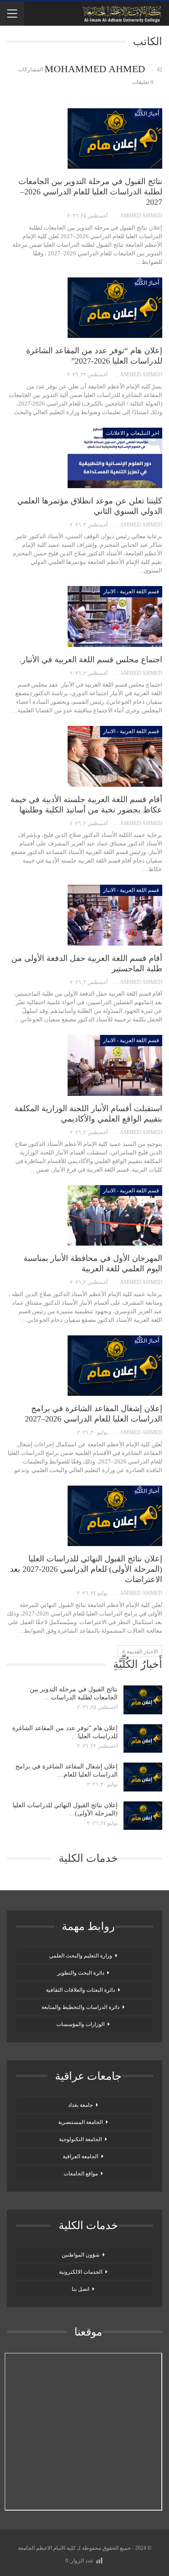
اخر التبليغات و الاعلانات (132, 433)
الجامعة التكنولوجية (80, 2139)
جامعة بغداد (80, 2105)
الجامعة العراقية (80, 2156)
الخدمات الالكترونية (81, 2272)
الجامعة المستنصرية (80, 2122)
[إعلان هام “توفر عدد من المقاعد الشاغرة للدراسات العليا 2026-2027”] (115, 308)
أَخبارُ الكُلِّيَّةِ (147, 114)
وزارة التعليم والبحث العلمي (81, 1956)
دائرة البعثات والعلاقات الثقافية (80, 1990)
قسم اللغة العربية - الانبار (131, 591)
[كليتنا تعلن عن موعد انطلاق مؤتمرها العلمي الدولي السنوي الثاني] (115, 458)
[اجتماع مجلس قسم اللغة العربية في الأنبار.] (115, 616)
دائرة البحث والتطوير (81, 1973)
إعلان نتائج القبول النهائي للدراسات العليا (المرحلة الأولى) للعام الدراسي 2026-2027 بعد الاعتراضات (86, 1569)
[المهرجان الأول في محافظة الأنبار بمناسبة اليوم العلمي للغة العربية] (115, 1215)
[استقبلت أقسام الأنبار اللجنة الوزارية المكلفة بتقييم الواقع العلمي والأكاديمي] (115, 1065)
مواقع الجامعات (81, 2174)
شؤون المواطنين (81, 2255)
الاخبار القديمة (142, 1652)
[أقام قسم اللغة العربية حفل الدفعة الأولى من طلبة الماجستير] (115, 915)
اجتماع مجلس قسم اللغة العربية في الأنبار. (91, 660)
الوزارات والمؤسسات (80, 2024)
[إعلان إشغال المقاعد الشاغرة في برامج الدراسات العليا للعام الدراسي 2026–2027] (115, 1366)
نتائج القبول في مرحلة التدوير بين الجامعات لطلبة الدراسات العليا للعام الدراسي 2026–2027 (90, 192)
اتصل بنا (80, 2289)
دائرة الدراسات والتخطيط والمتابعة (80, 2007)
